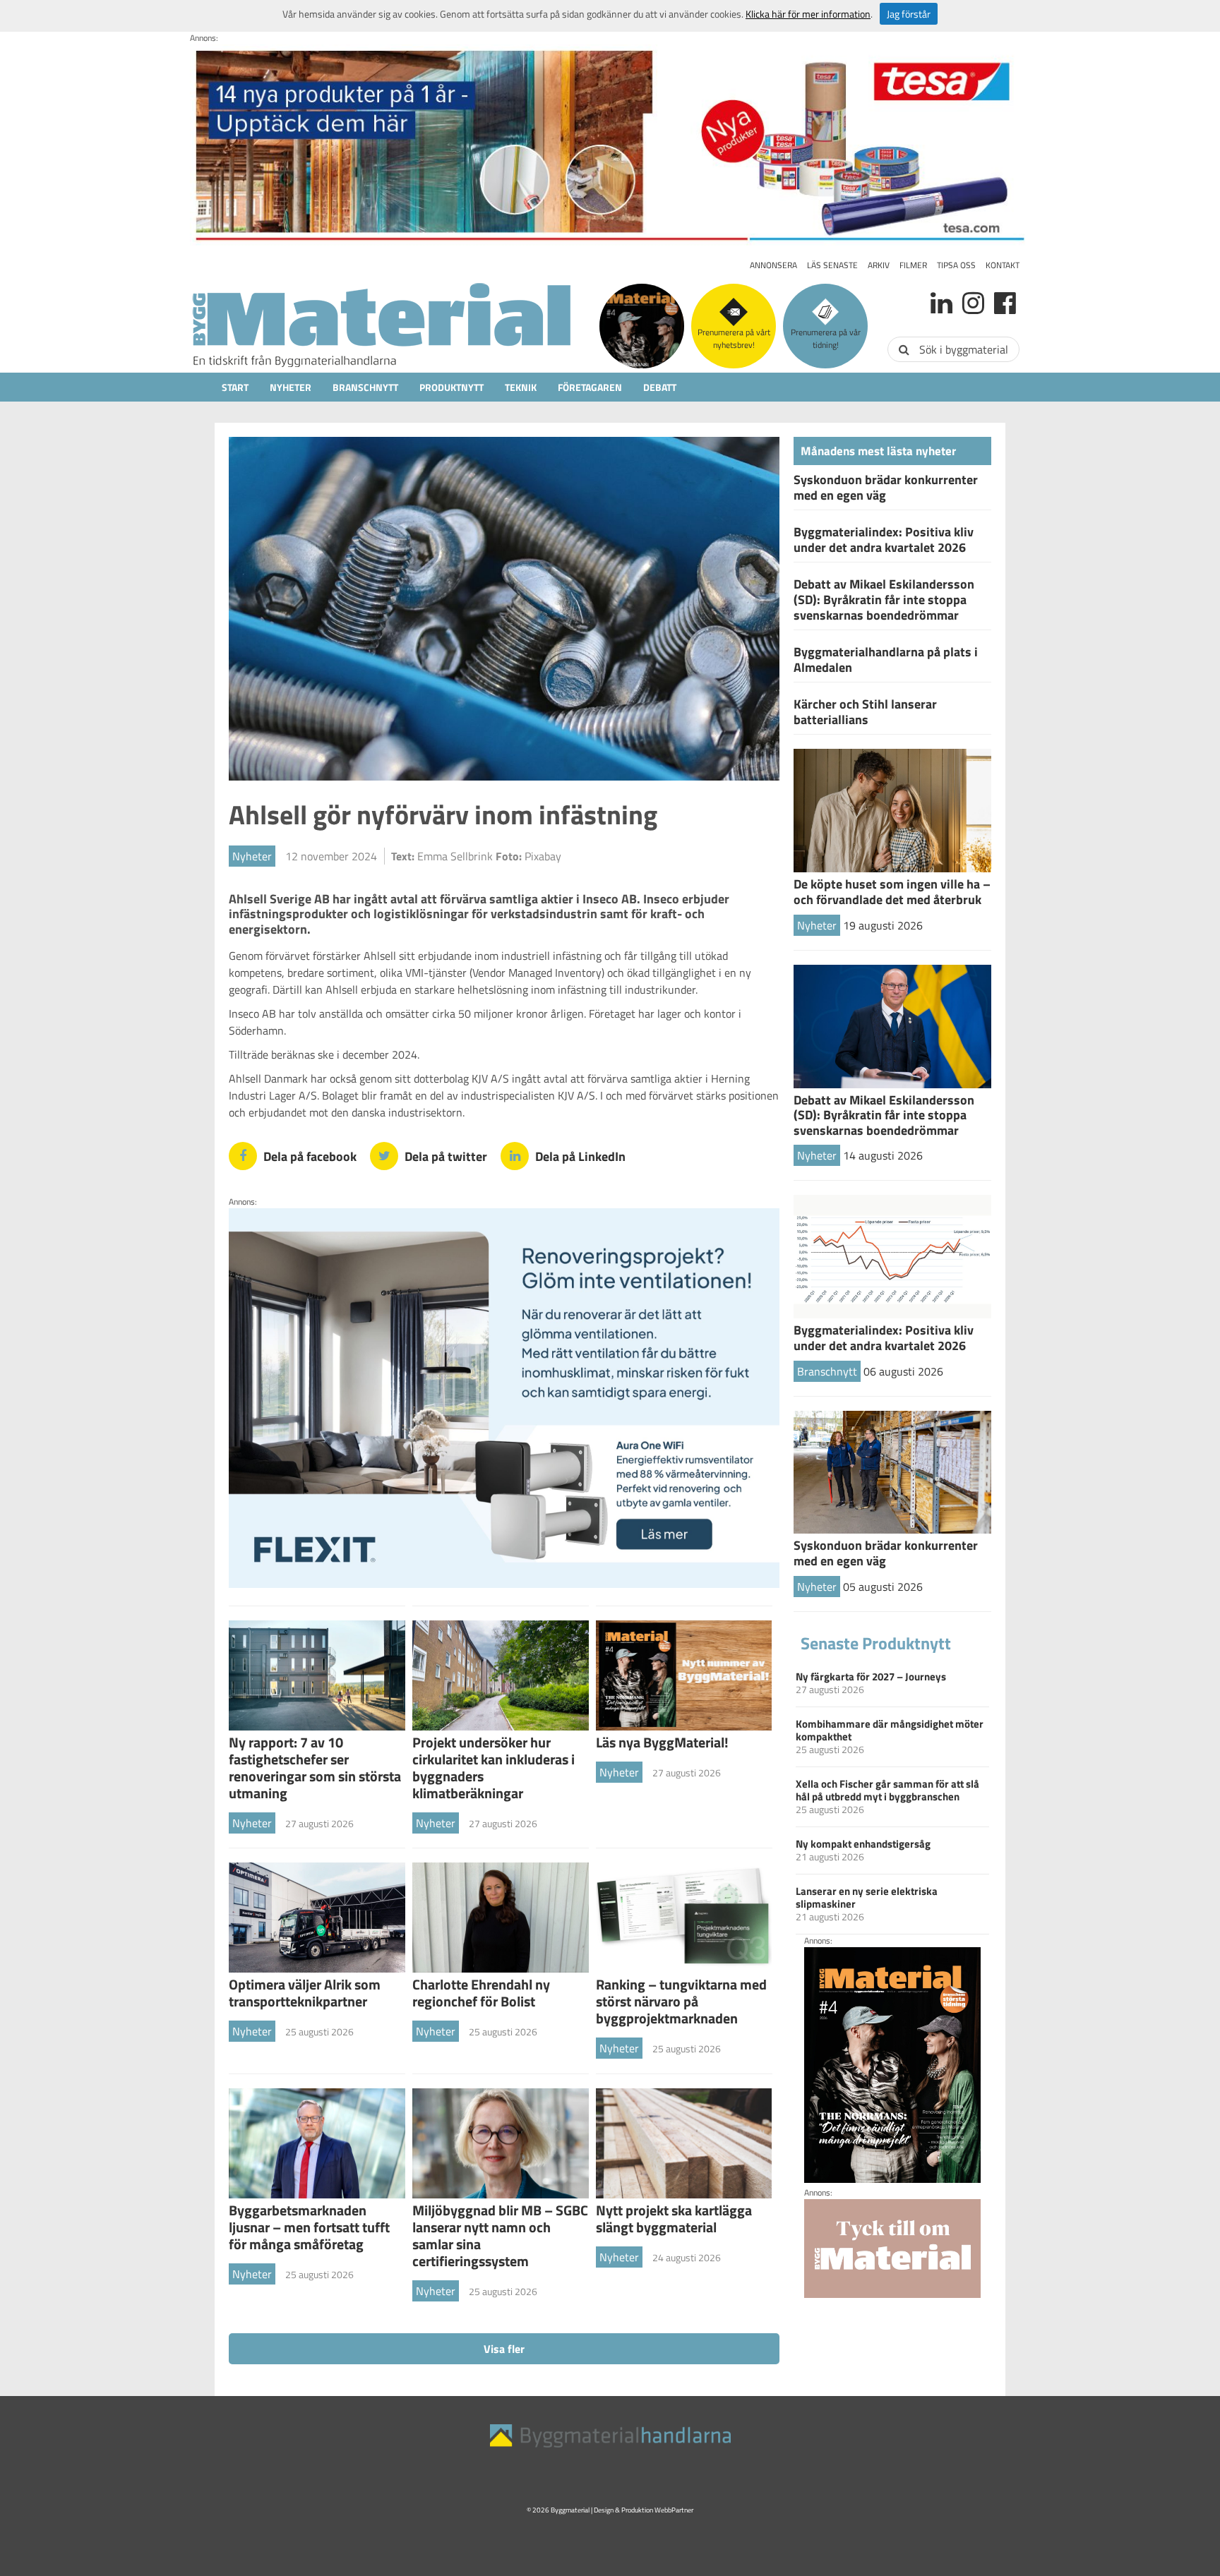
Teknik (521, 387)
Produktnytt (451, 387)
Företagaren (590, 387)
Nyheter (291, 387)
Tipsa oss (956, 265)
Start (235, 387)
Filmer (913, 265)
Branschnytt (365, 387)
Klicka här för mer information (808, 14)
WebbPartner (674, 2510)
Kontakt (1003, 265)
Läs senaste (832, 265)
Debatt (660, 387)
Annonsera (773, 265)
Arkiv (879, 265)
